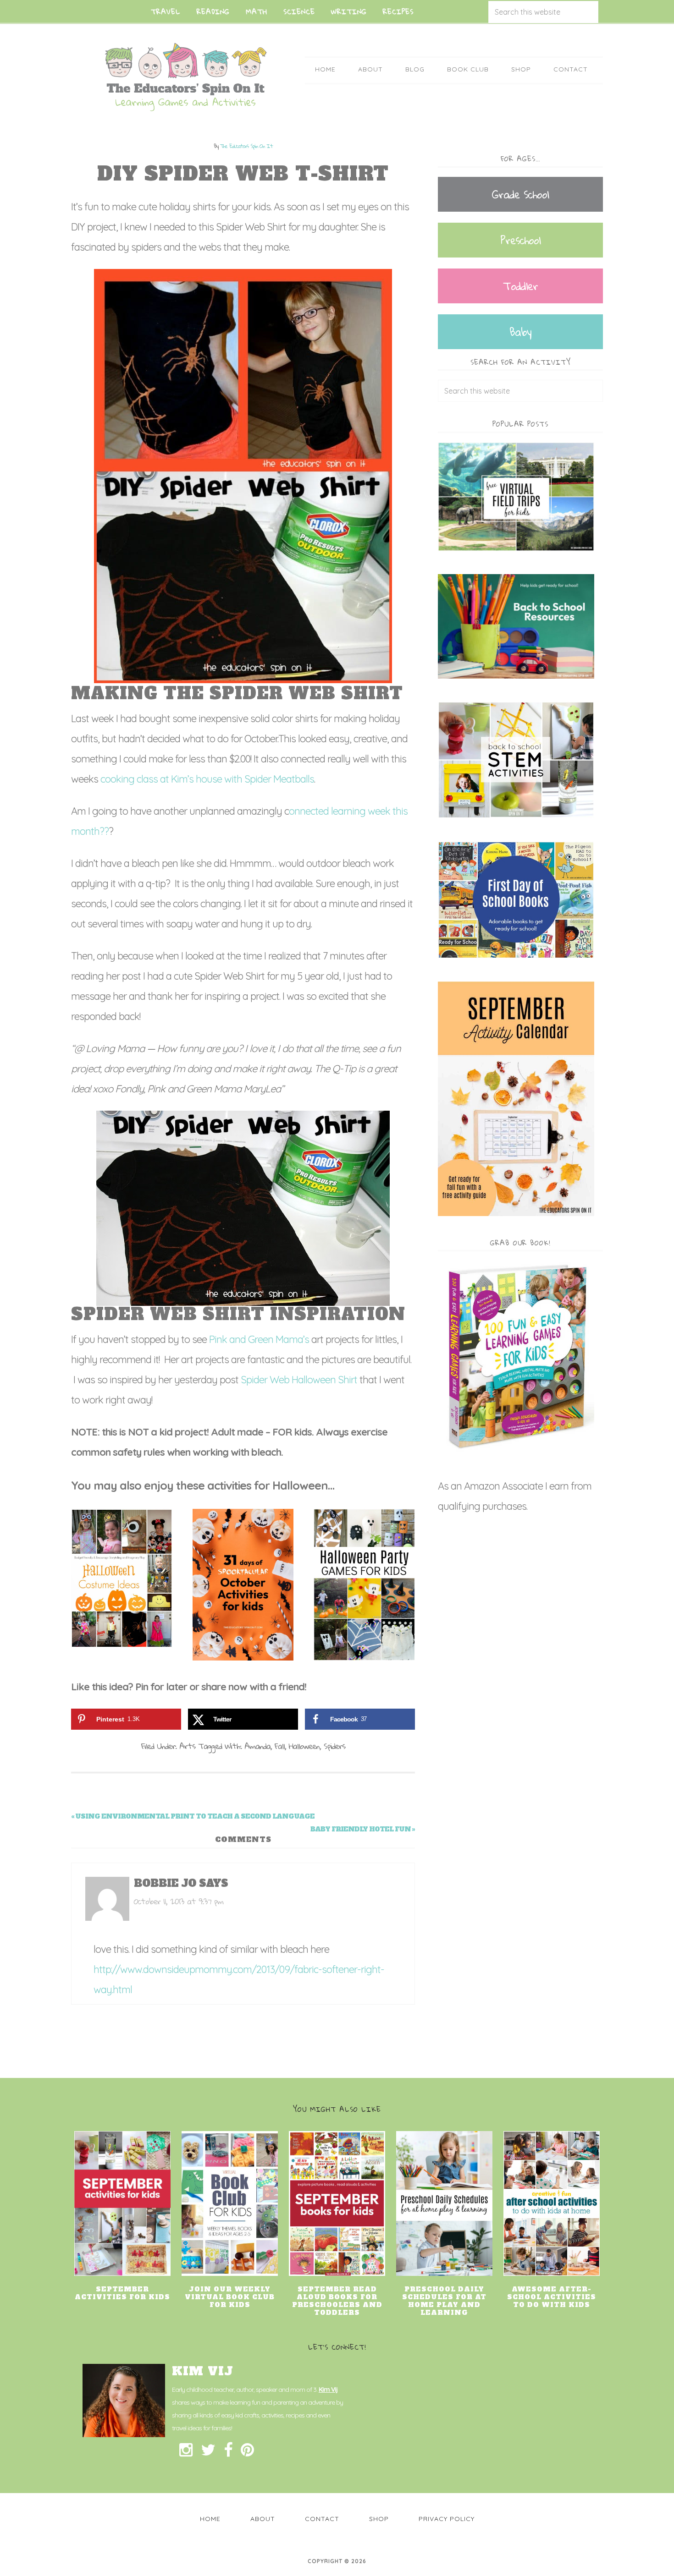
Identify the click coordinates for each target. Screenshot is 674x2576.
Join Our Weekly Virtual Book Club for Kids (230, 2297)
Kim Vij (328, 2390)
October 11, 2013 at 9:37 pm (179, 1901)
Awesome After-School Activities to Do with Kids (552, 2297)
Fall (280, 1746)
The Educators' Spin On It (186, 77)
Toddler (520, 286)
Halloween (304, 1746)
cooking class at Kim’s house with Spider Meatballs (207, 779)
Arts (187, 1746)
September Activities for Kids (122, 2293)
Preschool (520, 240)
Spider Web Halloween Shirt (299, 1380)
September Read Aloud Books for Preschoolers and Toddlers (337, 2301)
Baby (520, 332)
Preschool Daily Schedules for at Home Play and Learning (444, 2301)
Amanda (257, 1746)
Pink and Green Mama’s (259, 1339)
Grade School (520, 194)
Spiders (334, 1746)
